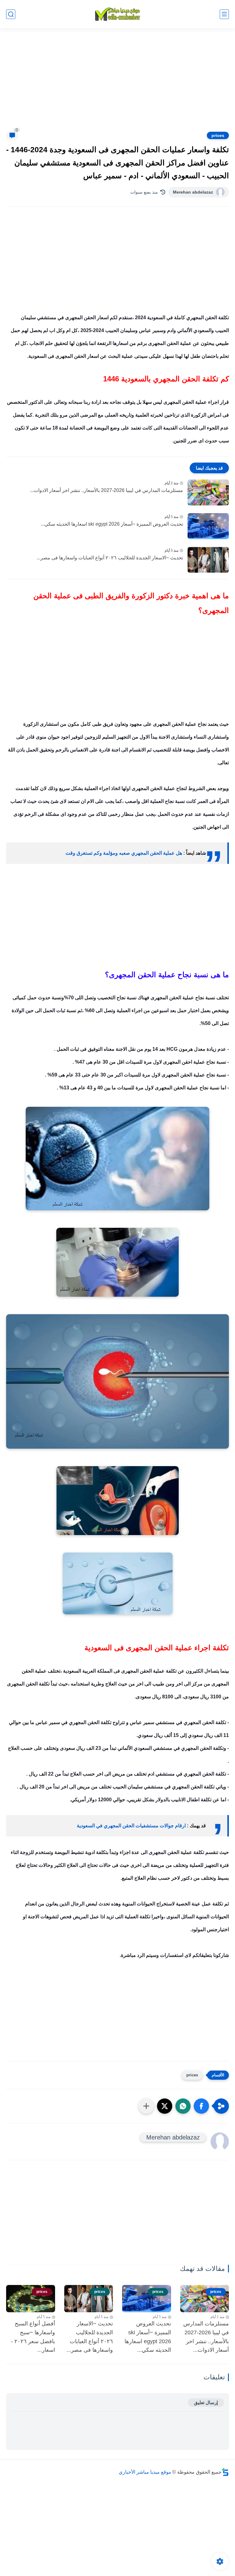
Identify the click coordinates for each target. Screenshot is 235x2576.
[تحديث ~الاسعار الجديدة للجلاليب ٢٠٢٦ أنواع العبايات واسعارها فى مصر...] (208, 560)
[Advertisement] (117, 83)
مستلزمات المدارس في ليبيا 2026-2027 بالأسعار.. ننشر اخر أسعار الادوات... (106, 490)
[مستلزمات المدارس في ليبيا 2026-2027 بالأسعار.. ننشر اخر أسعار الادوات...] (208, 492)
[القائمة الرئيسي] (224, 14)
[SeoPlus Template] (225, 2472)
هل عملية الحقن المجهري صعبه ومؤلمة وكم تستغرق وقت (124, 853)
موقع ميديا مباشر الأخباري (145, 2472)
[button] (201, 2106)
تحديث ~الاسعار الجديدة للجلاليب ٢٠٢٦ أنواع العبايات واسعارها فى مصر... (110, 558)
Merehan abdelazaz (193, 192)
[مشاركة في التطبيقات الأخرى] (146, 2106)
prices (218, 135)
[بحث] (11, 14)
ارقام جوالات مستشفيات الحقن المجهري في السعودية (131, 1826)
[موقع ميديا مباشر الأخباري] (117, 14)
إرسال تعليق (206, 2402)
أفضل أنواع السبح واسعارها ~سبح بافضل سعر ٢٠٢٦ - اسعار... (33, 2337)
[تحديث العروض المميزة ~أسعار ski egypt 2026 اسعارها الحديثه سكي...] (208, 526)
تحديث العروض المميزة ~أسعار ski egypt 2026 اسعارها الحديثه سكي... (112, 524)
